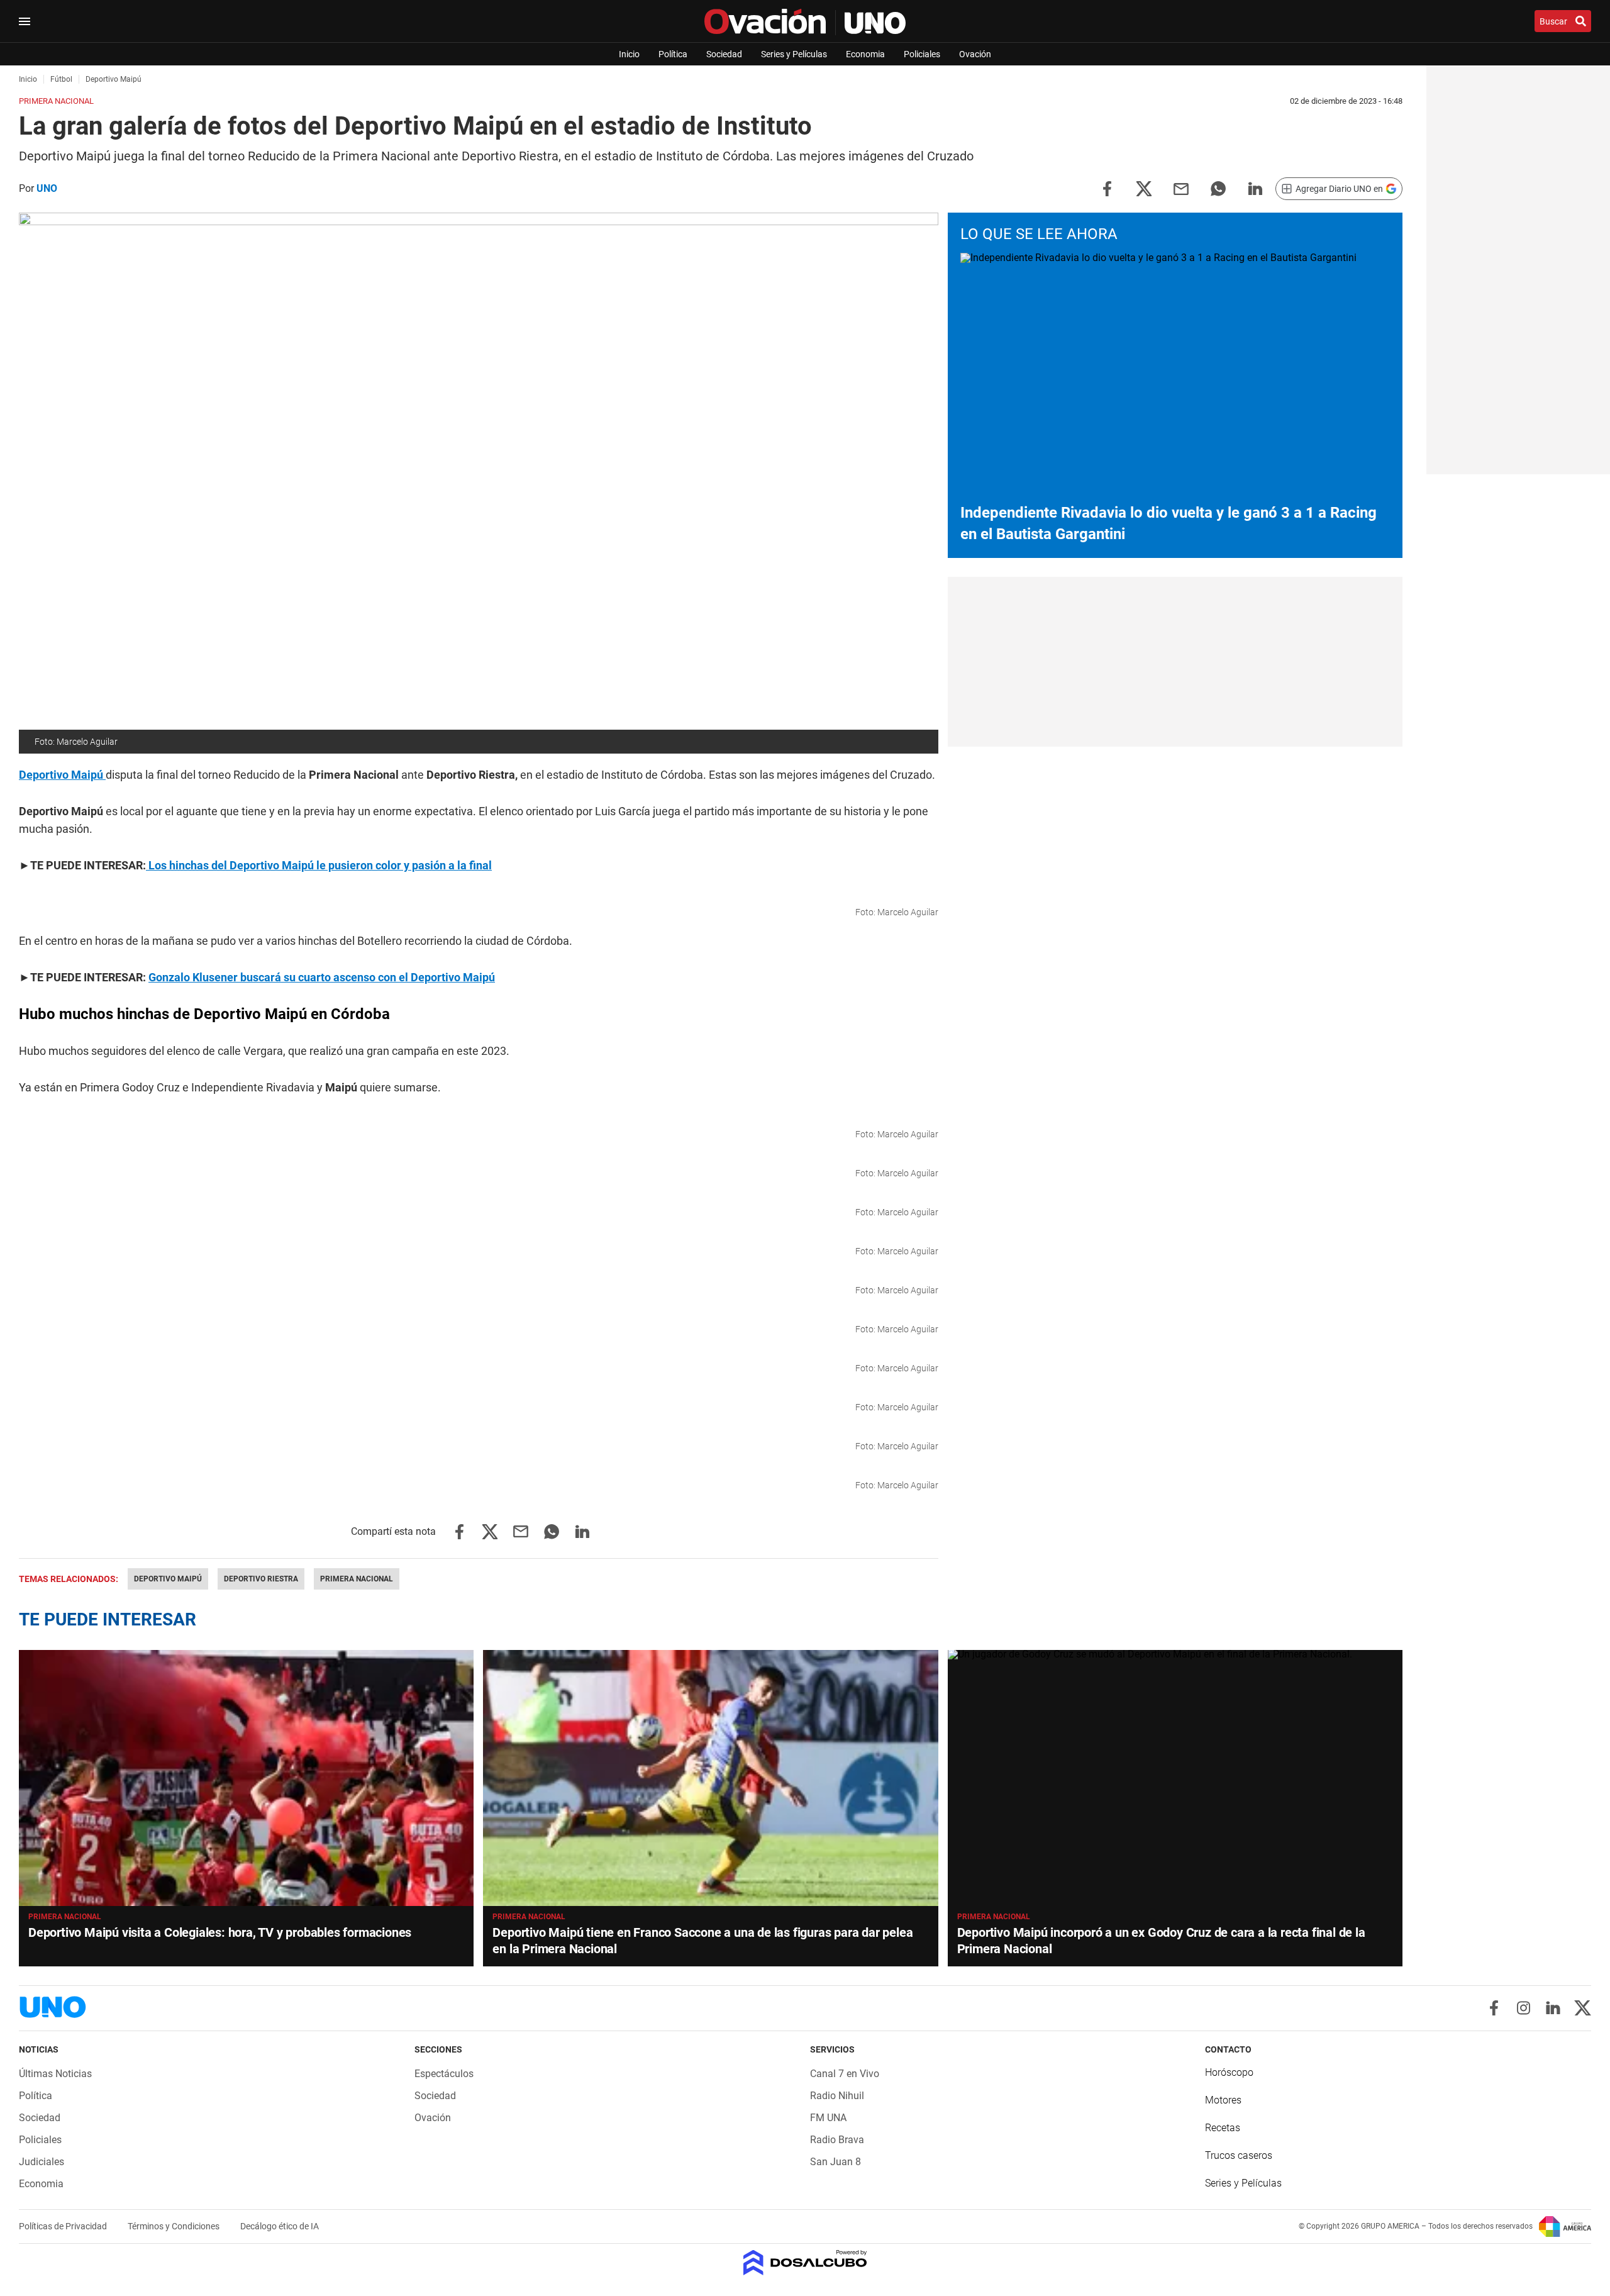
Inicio (629, 54)
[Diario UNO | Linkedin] (1553, 2008)
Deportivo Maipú (168, 1579)
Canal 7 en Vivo (845, 2074)
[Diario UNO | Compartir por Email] (1181, 188)
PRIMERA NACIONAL (529, 1917)
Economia (865, 54)
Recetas (1223, 2128)
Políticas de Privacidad (64, 2226)
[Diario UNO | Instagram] (1524, 2008)
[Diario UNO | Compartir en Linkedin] (1255, 188)
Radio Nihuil (837, 2096)
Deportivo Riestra (261, 1579)
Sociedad (724, 54)
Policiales (922, 54)
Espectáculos (444, 2074)
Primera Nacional (357, 1579)
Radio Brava (837, 2140)
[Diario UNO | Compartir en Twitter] (1144, 188)
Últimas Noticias (55, 2074)
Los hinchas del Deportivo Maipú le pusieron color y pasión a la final (319, 865)
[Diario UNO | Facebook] (1494, 2008)
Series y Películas (794, 54)
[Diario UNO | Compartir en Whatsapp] (1218, 188)
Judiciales (42, 2162)
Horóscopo (1229, 2072)
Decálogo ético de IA (280, 2226)
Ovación (975, 54)
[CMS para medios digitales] (805, 2264)
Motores (1223, 2100)
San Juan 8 (836, 2162)
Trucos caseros (1239, 2155)
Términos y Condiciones (175, 2226)
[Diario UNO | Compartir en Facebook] (1107, 188)
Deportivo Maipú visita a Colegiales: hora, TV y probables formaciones (220, 1932)
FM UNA (828, 2118)
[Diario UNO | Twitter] (1583, 2008)
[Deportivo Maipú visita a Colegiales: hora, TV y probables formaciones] (246, 1778)
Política (673, 54)
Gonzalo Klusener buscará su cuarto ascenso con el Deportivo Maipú (322, 977)
